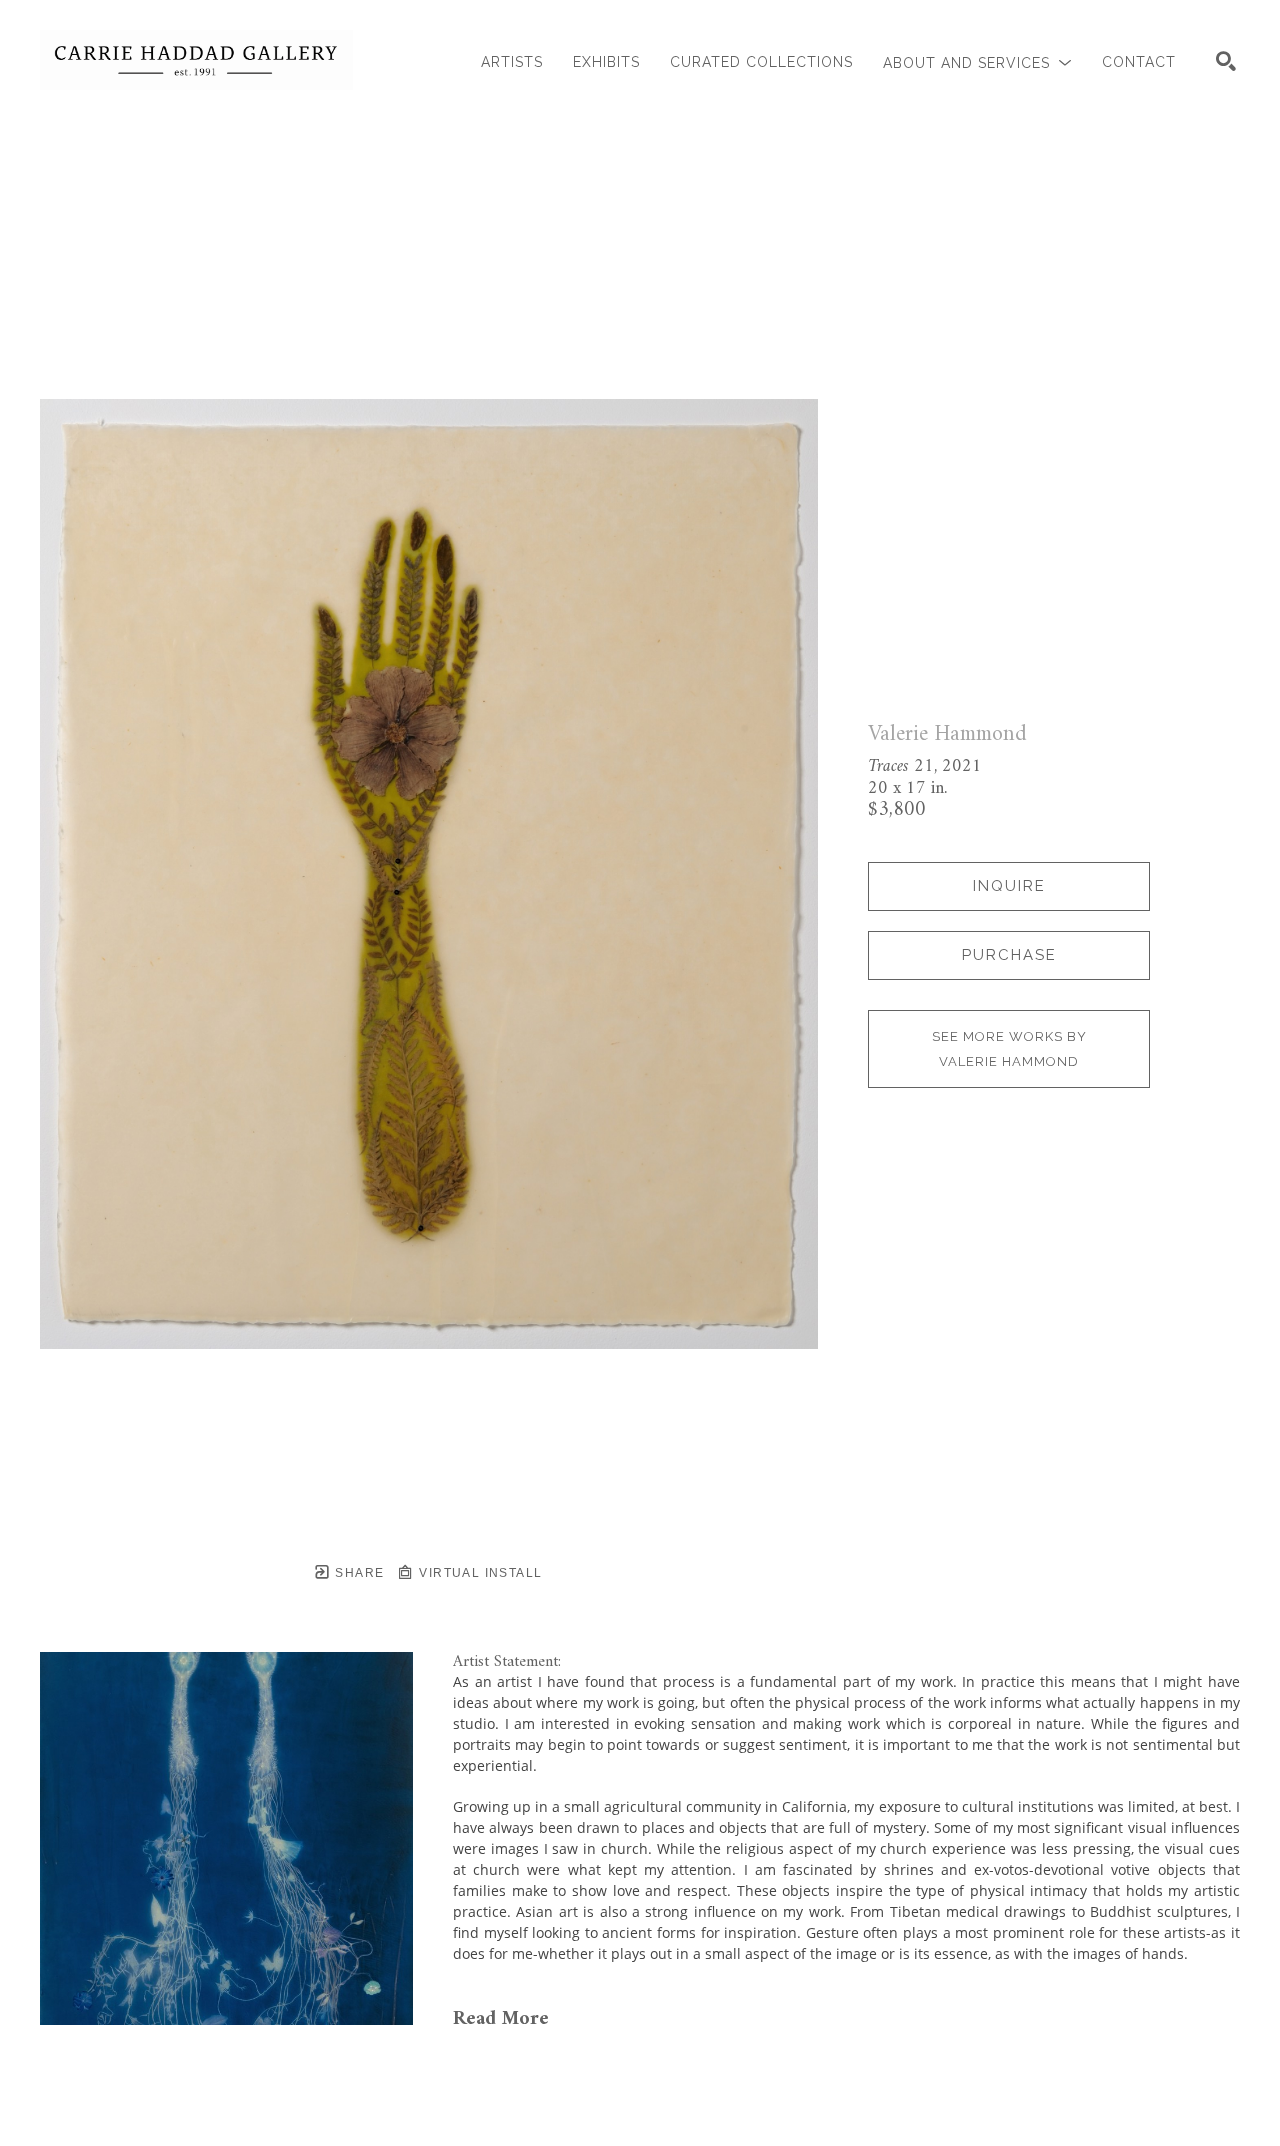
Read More (501, 2019)
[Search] (1226, 61)
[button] (977, 62)
